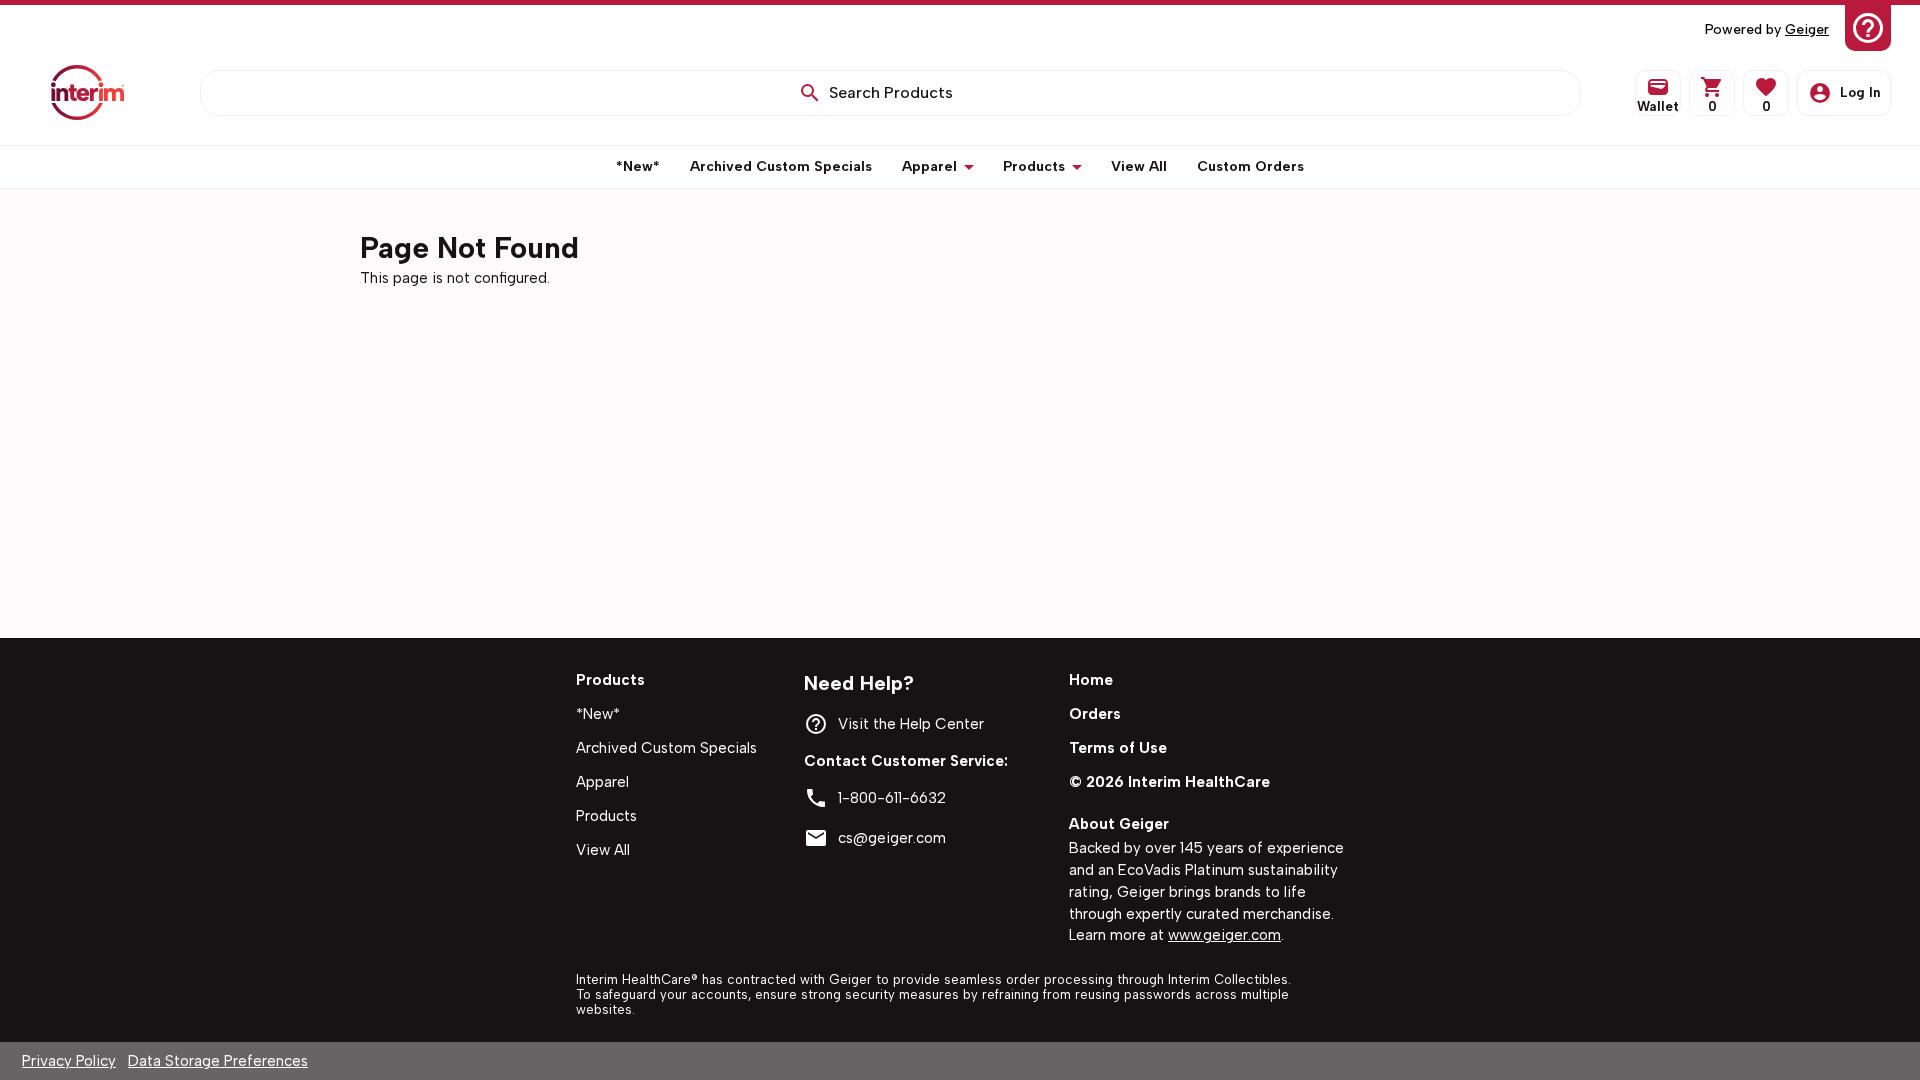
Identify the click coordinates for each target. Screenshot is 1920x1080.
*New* (598, 714)
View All (603, 850)
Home (1091, 680)
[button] (1766, 93)
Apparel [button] (929, 166)
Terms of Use (1118, 748)
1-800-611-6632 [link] (892, 798)
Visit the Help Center (911, 724)
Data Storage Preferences (218, 1061)
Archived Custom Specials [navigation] (666, 748)
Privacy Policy (69, 1061)
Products (606, 816)
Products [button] (1034, 166)
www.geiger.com (1224, 935)
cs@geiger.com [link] (892, 838)
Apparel (602, 782)
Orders (1095, 714)
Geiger (1807, 29)
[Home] (87, 92)
